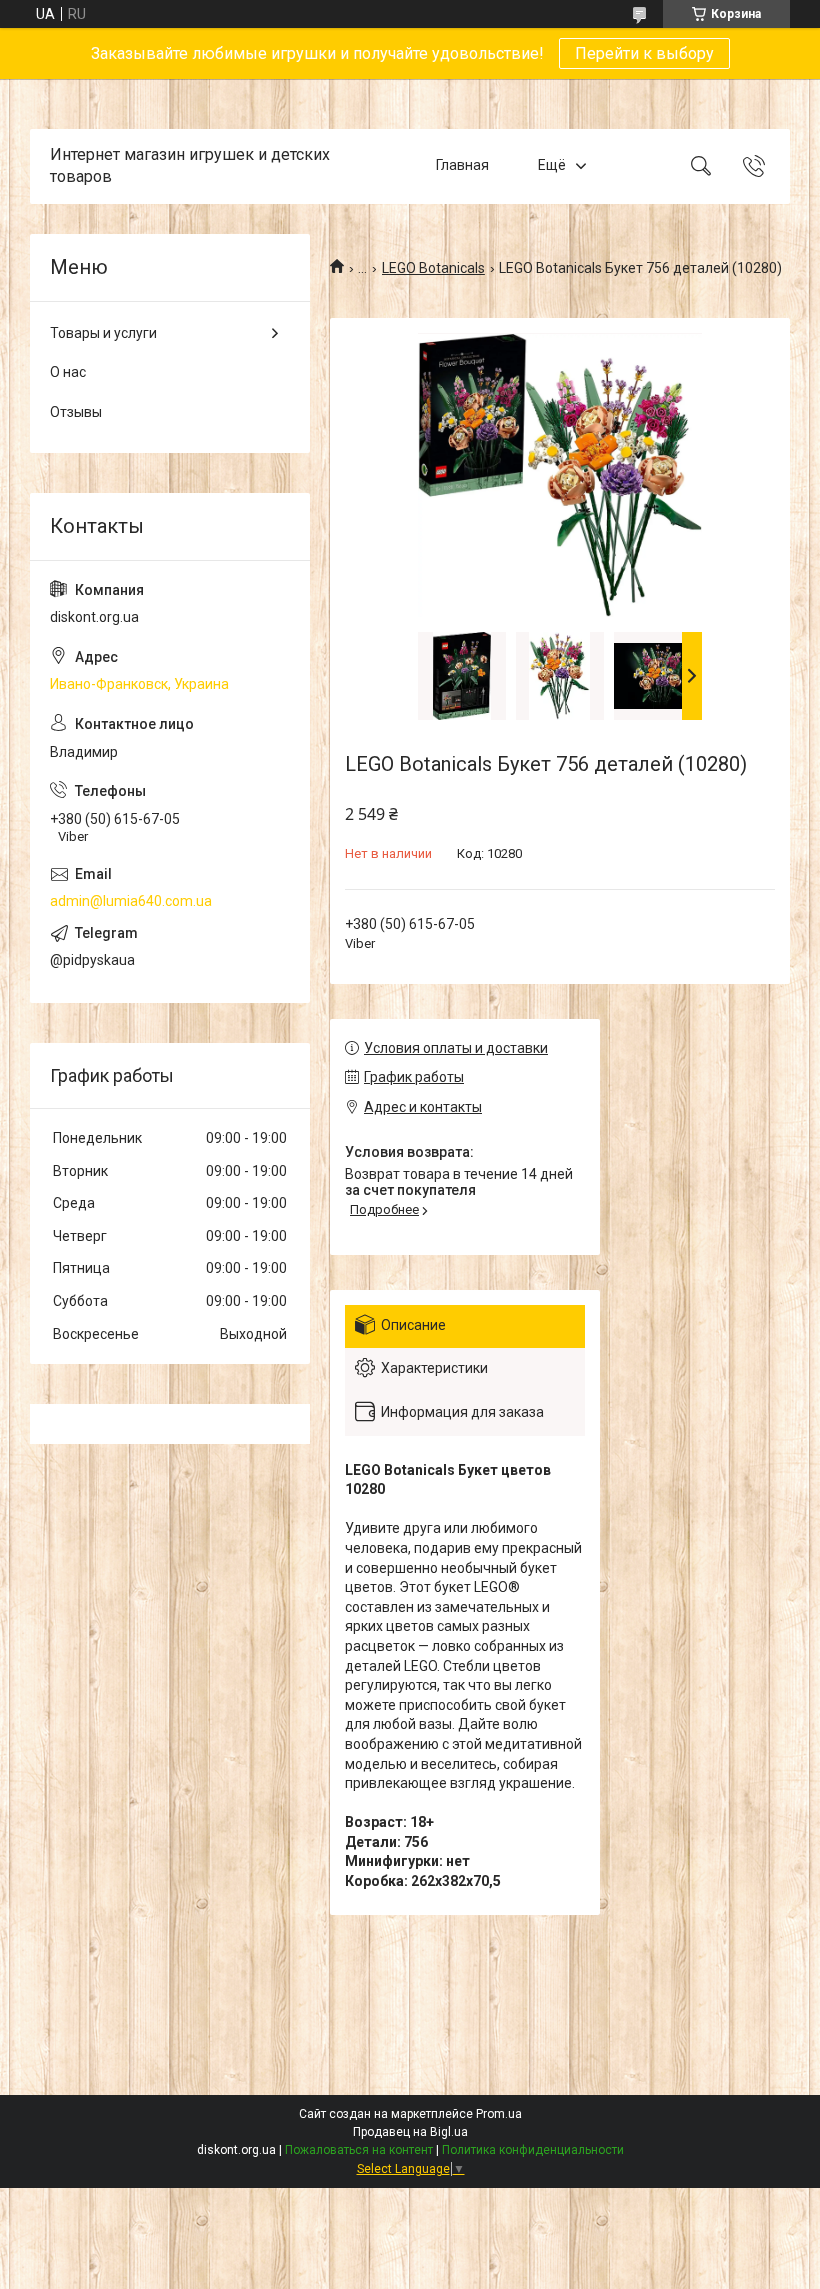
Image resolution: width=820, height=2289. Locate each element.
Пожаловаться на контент (359, 2150)
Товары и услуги (103, 333)
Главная (462, 166)
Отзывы (76, 412)
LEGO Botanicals (433, 268)
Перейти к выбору (644, 53)
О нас (68, 372)
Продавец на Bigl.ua (410, 2132)
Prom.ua (499, 2114)
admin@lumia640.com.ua (131, 901)
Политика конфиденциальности (533, 2150)
